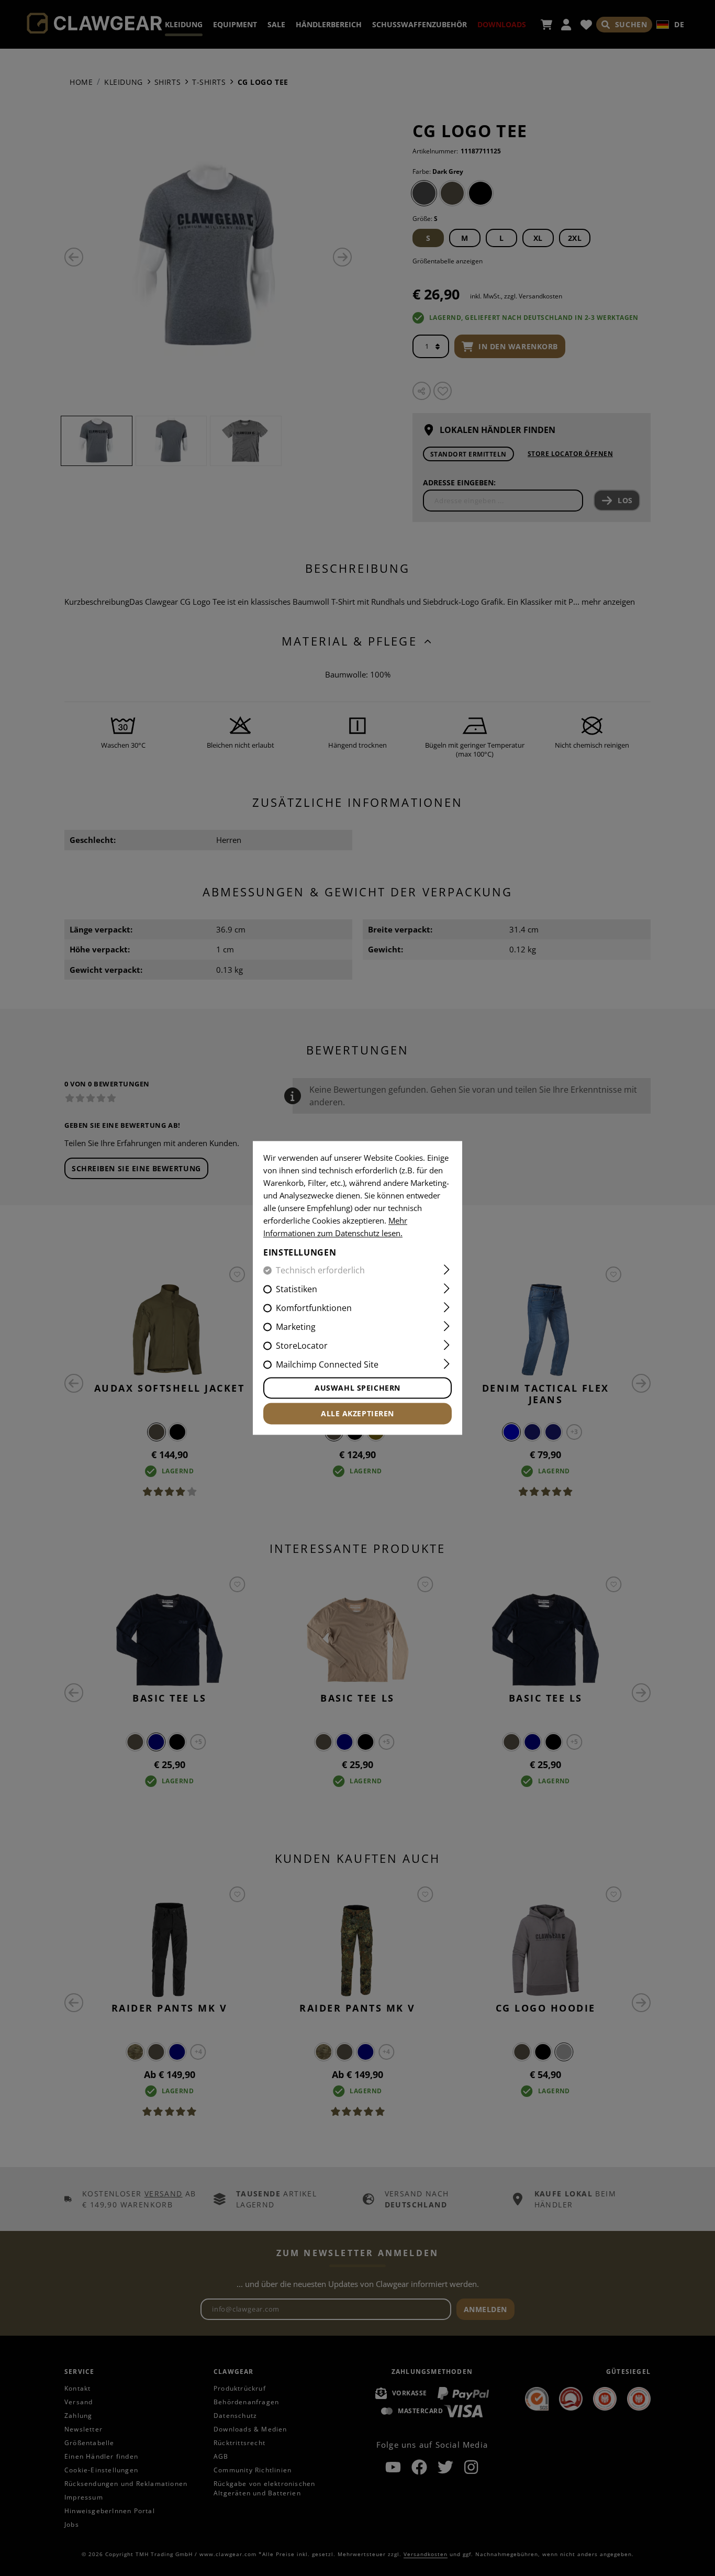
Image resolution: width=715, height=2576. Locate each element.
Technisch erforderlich (320, 1271)
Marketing (296, 1327)
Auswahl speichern (357, 1388)
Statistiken (297, 1290)
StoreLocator (302, 1346)
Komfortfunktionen (314, 1308)
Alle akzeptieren (357, 1414)
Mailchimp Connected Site (327, 1365)
